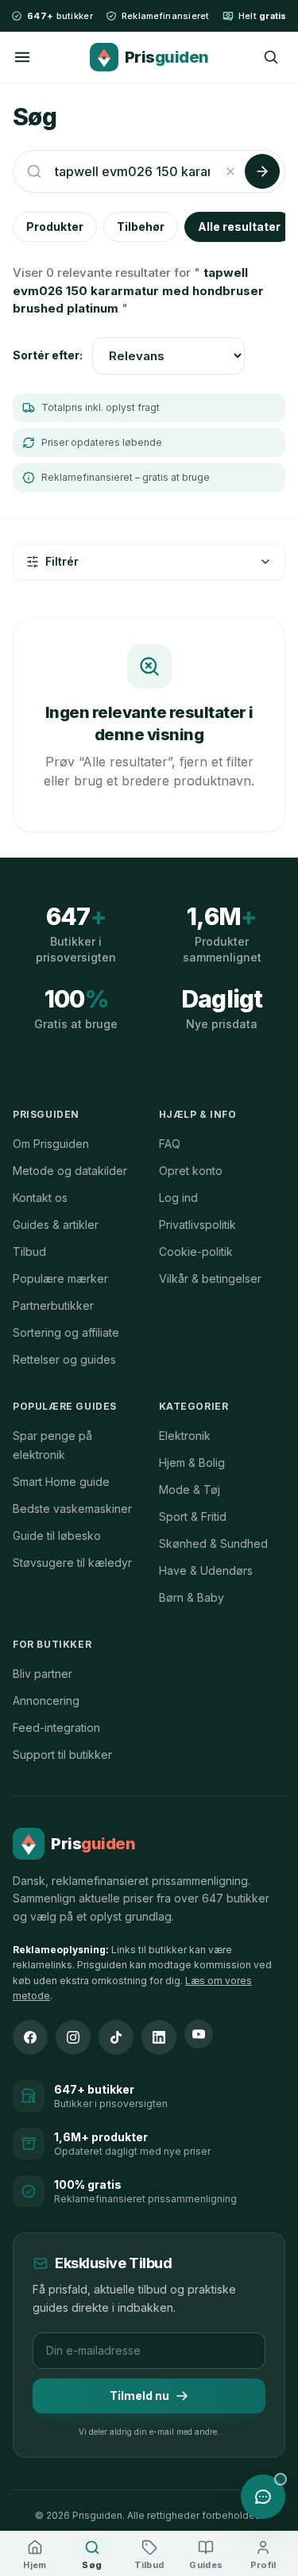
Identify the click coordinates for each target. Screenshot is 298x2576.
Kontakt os (40, 1198)
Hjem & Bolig (192, 1463)
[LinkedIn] (159, 2037)
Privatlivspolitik (197, 1225)
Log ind (178, 1198)
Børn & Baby (192, 1597)
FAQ (170, 1144)
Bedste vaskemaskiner (72, 1509)
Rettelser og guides (64, 1359)
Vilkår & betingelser (210, 1278)
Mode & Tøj (190, 1490)
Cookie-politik (196, 1252)
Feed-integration (56, 1728)
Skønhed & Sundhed (213, 1543)
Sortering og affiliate (66, 1332)
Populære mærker (60, 1278)
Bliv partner (43, 1674)
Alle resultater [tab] (239, 227)
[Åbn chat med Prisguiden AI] (263, 2497)
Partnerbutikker (53, 1305)
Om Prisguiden (51, 1144)
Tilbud (29, 1252)
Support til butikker (62, 1754)
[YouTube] (199, 2034)
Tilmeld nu (139, 2396)
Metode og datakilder (70, 1171)
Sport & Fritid (193, 1516)
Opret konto (191, 1171)
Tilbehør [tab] (141, 227)
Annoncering (46, 1701)
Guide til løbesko (57, 1536)
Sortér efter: (48, 355)
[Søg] (271, 57)
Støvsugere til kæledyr (72, 1562)
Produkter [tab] (55, 227)
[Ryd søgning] (230, 171)
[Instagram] (73, 2037)
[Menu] (22, 57)
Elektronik (185, 1436)
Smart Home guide (61, 1482)
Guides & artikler (56, 1225)
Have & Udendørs (206, 1570)
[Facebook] (30, 2037)
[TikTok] (116, 2037)
